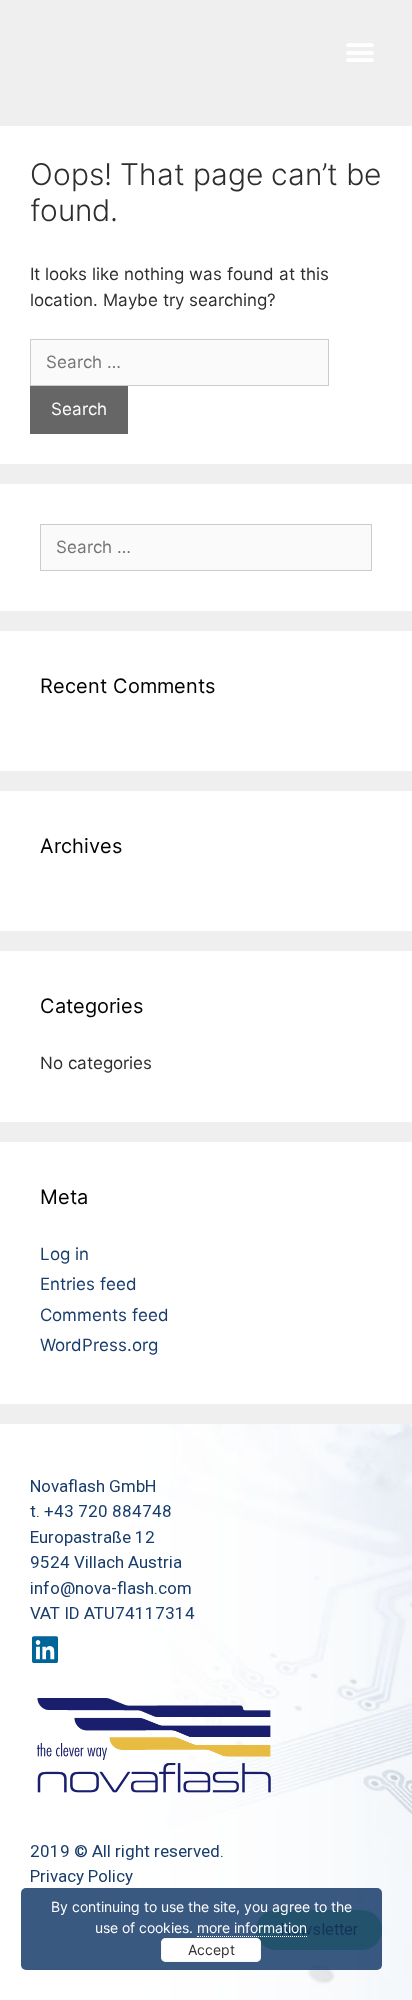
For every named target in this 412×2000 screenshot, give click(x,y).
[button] (359, 52)
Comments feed (104, 1315)
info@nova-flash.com (111, 1588)
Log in (64, 1254)
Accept (211, 1949)
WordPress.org (99, 1345)
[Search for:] (179, 362)
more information (252, 1927)
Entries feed (88, 1284)
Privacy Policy (81, 1876)
